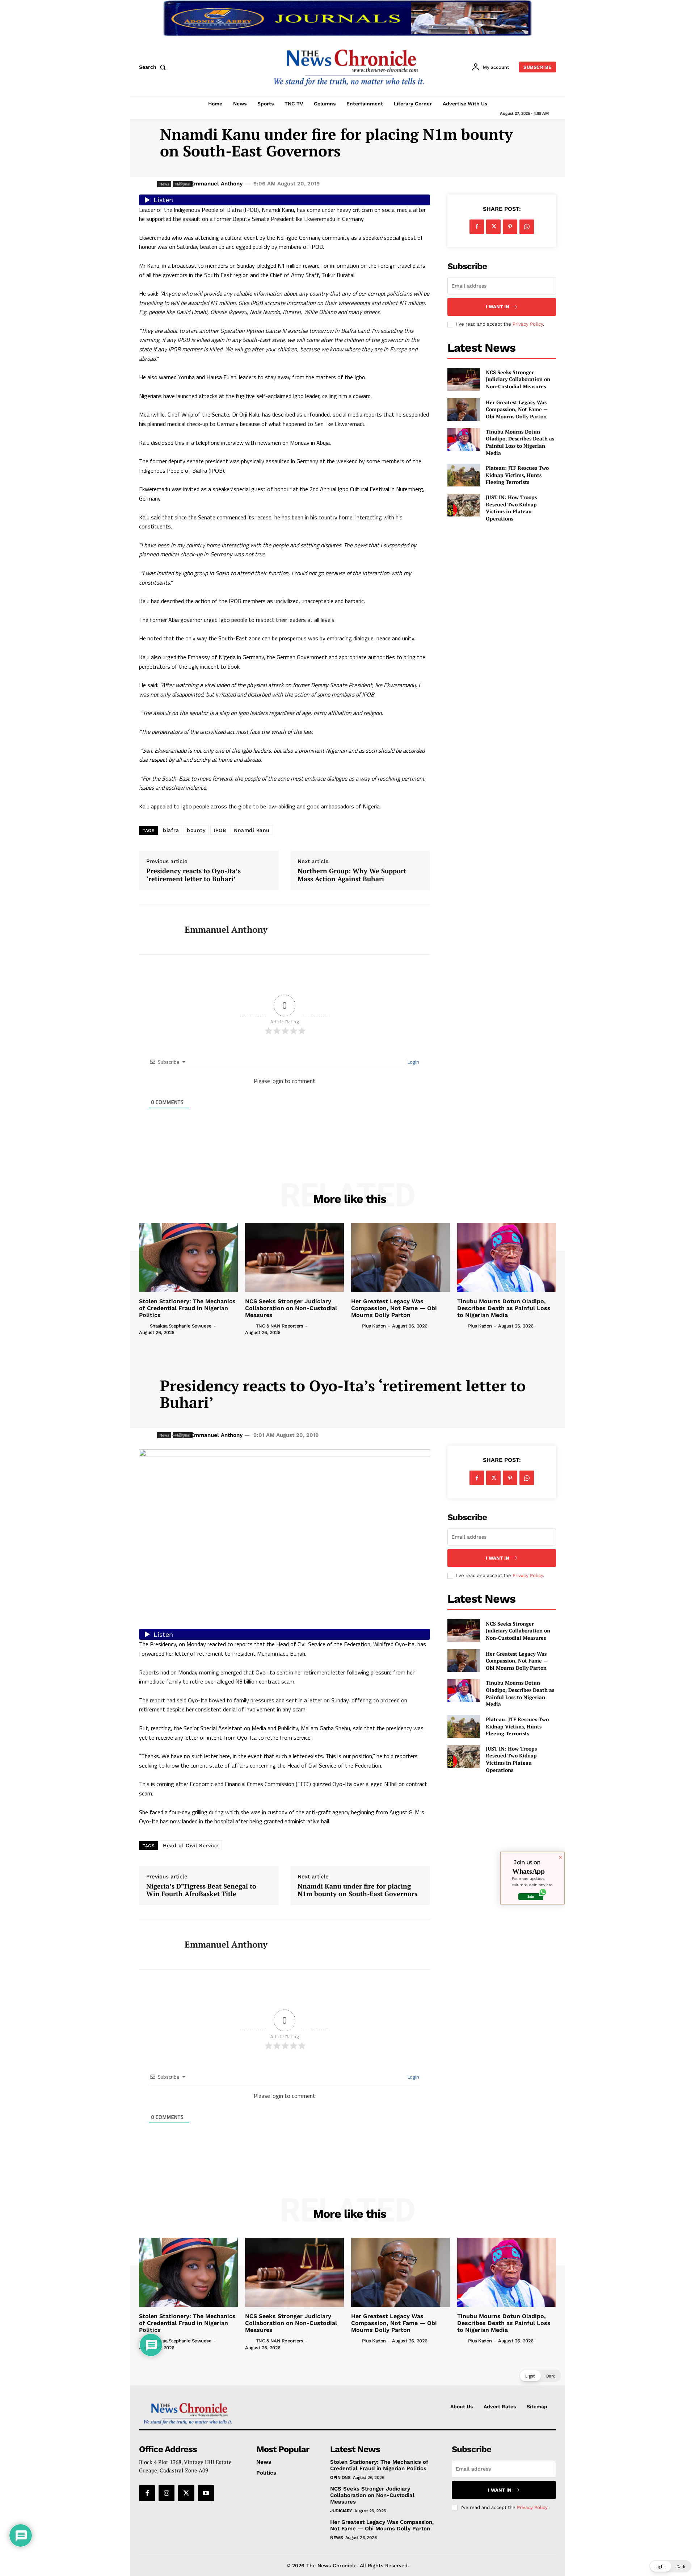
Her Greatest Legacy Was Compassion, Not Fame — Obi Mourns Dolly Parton (517, 409)
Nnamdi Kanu (252, 830)
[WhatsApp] (527, 227)
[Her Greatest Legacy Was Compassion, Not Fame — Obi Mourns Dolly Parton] (464, 409)
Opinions (340, 2477)
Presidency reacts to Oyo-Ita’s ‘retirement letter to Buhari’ (193, 875)
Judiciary (341, 2511)
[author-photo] (144, 1325)
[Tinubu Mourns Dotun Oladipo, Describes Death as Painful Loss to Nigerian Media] (464, 440)
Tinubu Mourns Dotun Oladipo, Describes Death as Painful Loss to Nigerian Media (520, 442)
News (336, 2538)
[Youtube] (206, 2493)
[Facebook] (477, 227)
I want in (498, 307)
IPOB (220, 830)
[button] (154, 67)
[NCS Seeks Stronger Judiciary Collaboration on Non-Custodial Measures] (464, 379)
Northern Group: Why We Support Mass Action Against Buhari (352, 875)
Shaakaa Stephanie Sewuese (181, 1326)
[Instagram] (167, 2493)
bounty (196, 830)
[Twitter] (493, 227)
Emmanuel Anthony (216, 184)
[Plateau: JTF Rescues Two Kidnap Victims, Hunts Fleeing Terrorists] (464, 475)
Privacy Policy (528, 324)
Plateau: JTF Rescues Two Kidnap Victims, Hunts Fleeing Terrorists (517, 475)
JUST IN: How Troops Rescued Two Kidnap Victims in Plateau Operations (511, 508)
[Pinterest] (510, 227)
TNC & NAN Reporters (280, 1326)
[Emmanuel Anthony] (156, 930)
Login (413, 1062)
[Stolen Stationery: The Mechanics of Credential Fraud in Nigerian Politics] (188, 1257)
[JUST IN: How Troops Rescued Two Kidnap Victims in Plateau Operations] (464, 505)
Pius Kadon (374, 1326)
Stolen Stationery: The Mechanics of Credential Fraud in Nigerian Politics (187, 1308)
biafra (171, 830)
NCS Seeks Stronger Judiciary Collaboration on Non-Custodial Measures (518, 379)
